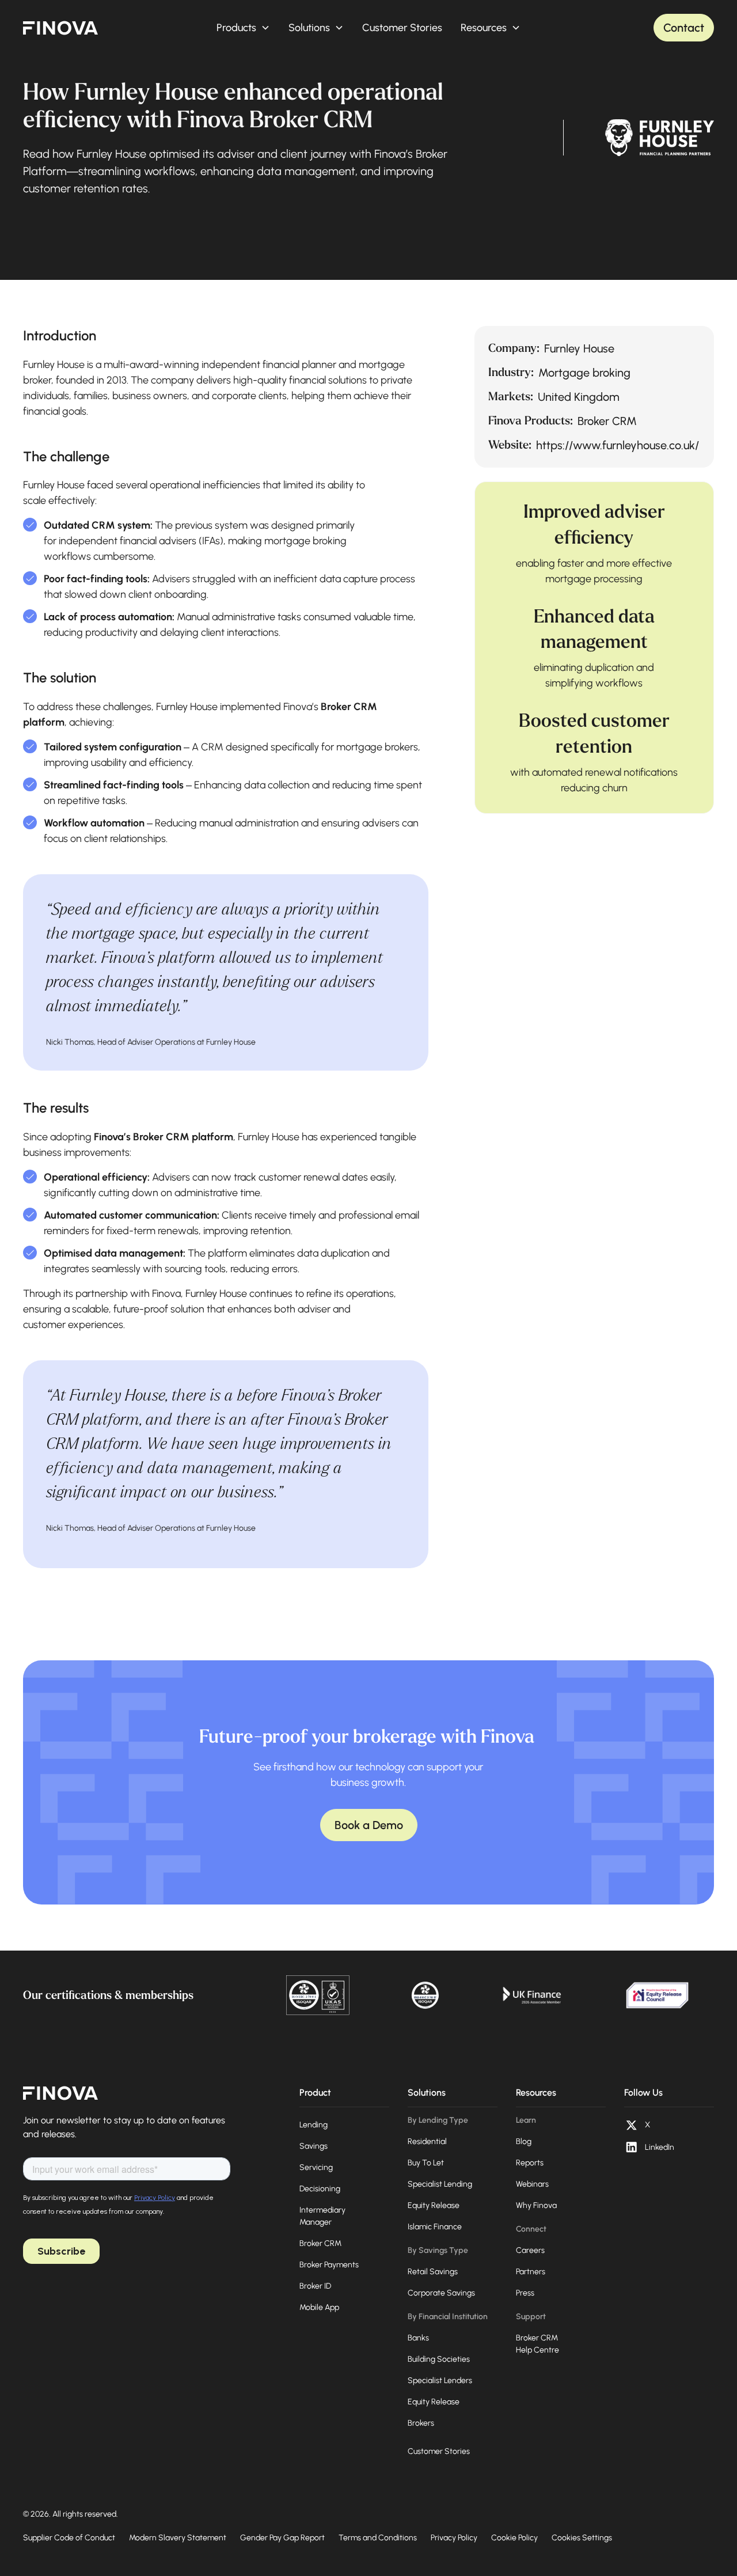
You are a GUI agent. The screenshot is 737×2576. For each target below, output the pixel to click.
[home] (60, 28)
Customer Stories (402, 28)
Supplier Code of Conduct (69, 2538)
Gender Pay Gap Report (282, 2538)
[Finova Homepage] (60, 2093)
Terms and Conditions (378, 2538)
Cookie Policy (514, 2538)
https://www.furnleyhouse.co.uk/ (618, 445)
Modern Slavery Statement (178, 2538)
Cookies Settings (582, 2538)
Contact (684, 28)
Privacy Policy (454, 2538)
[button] (243, 28)
